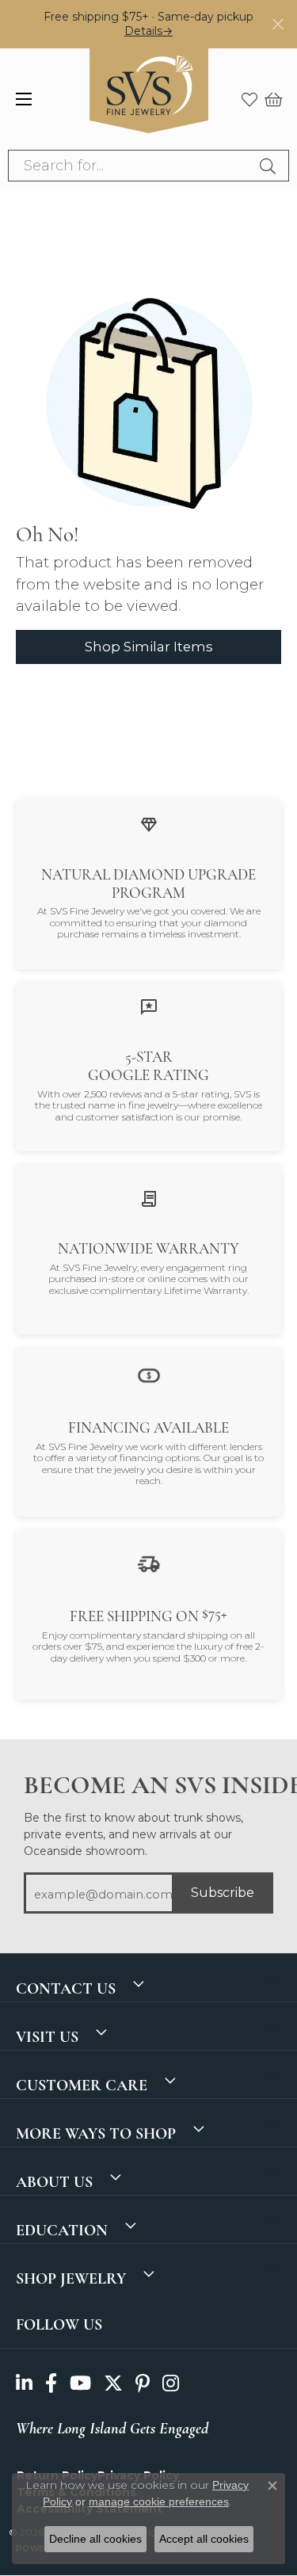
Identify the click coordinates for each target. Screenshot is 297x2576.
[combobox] (130, 166)
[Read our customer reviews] (149, 1007)
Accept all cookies (204, 2539)
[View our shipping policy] (149, 1563)
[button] (249, 99)
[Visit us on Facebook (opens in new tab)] (51, 2384)
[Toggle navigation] (24, 99)
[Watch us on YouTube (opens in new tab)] (80, 2384)
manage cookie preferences (159, 2502)
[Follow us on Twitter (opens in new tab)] (113, 2384)
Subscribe (223, 1893)
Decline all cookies (95, 2539)
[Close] (278, 24)
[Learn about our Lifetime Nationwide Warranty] (149, 1198)
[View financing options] (149, 1374)
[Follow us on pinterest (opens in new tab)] (143, 2384)
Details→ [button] (148, 31)
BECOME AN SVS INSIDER (148, 1785)
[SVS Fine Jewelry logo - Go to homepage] (149, 99)
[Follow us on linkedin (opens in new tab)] (24, 2384)
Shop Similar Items (149, 647)
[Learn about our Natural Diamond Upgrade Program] (149, 824)
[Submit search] (270, 166)
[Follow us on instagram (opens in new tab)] (171, 2384)
